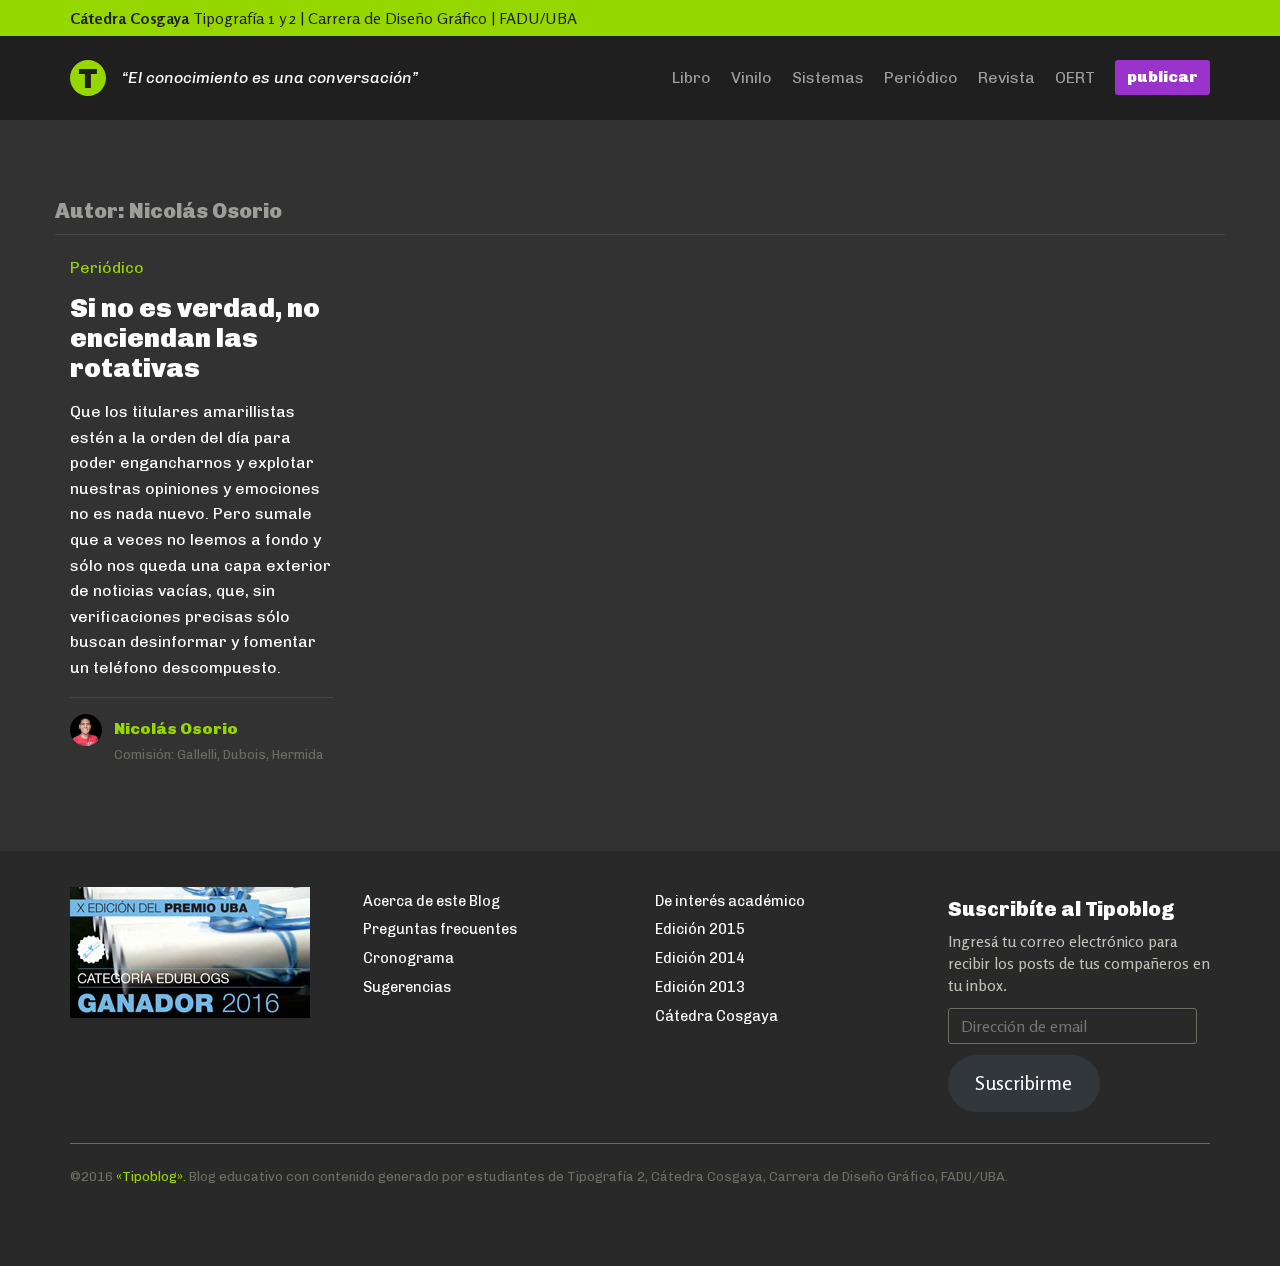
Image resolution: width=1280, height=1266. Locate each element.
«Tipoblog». (151, 1176)
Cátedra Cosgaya (129, 18)
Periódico (921, 77)
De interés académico (730, 901)
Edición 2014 (700, 958)
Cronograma (408, 958)
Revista (1006, 77)
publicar (1162, 76)
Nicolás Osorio (176, 728)
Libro (691, 77)
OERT (1075, 77)
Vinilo (751, 77)
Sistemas (828, 77)
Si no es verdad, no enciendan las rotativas (195, 337)
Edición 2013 (700, 987)
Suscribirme (1023, 1083)
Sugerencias (407, 987)
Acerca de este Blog (431, 901)
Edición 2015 (700, 929)
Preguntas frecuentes (440, 929)
